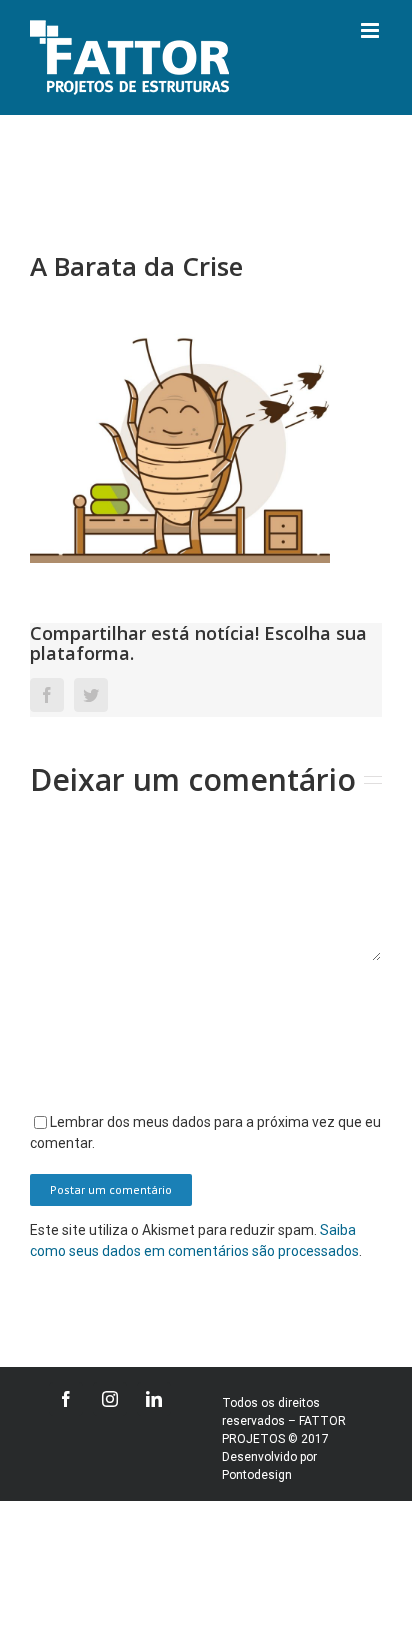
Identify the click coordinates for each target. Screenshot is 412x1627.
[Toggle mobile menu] (371, 30)
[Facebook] (66, 1399)
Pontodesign (257, 1475)
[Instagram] (110, 1399)
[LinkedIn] (154, 1399)
